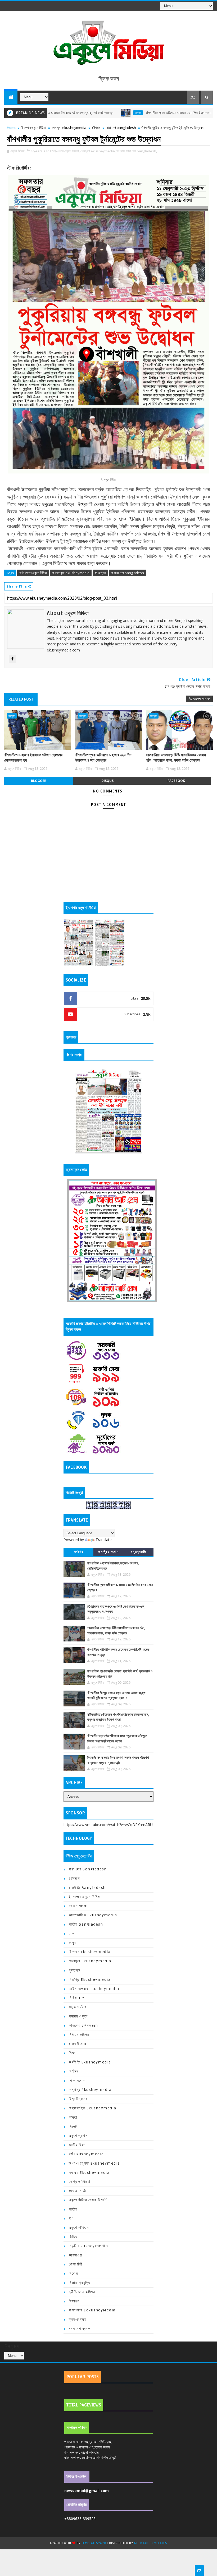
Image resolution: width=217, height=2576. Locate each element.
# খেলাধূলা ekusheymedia (71, 573)
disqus (107, 781)
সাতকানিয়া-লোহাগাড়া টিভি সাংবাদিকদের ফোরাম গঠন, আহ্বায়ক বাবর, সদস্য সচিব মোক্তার (176, 758)
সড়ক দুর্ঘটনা (78, 2007)
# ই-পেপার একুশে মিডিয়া (33, 573)
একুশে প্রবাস (78, 2136)
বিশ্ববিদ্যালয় (78, 2099)
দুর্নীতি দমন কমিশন (82, 2292)
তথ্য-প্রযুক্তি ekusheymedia (94, 2163)
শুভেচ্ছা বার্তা (77, 2191)
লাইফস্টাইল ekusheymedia (93, 2108)
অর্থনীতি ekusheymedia (90, 2062)
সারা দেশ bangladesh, (142, 151)
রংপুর (73, 1943)
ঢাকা (72, 1934)
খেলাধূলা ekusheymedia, (98, 151)
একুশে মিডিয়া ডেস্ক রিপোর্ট (88, 2200)
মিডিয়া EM (77, 1998)
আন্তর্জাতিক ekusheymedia (93, 1915)
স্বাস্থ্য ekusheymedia (89, 2173)
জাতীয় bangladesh (86, 1924)
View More (202, 699)
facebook (176, 781)
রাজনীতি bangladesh (87, 1888)
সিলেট (73, 2127)
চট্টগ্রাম (89, 113)
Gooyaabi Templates (151, 2543)
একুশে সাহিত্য (79, 2228)
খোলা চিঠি (76, 2264)
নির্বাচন (74, 2071)
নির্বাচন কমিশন (79, 2035)
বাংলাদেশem (78, 1906)
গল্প (71, 2218)
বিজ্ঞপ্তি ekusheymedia (90, 1980)
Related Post (21, 699)
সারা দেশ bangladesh (121, 128)
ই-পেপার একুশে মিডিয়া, (67, 151)
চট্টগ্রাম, (121, 151)
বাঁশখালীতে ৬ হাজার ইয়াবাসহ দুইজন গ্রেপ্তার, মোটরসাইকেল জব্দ (34, 758)
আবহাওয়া (76, 2255)
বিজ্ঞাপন (74, 2301)
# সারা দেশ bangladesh (128, 573)
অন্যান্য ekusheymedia (90, 2090)
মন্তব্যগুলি (139, 1552)
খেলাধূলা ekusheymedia (69, 128)
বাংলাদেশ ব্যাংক (80, 2329)
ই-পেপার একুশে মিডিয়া (34, 128)
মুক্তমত (75, 1970)
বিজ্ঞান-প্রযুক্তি (80, 2283)
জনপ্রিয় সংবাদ (108, 1552)
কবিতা (73, 2117)
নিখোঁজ (74, 2274)
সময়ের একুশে (78, 2016)
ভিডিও (73, 2237)
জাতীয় (73, 2209)
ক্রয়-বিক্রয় (78, 2319)
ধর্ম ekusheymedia (86, 2154)
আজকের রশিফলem (83, 2026)
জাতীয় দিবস (77, 2145)
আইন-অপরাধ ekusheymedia (94, 1989)
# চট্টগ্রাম (100, 573)
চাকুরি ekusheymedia (88, 2246)
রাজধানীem (78, 2044)
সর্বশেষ (79, 1552)
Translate (104, 1540)
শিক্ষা (72, 2053)
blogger (39, 781)
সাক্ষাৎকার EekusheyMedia (92, 2310)
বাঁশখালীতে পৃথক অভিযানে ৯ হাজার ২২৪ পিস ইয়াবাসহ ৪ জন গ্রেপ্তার (138, 113)
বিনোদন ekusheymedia (90, 1952)
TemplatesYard (94, 2543)
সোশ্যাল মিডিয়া (80, 2182)
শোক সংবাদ (77, 2081)
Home (12, 128)
